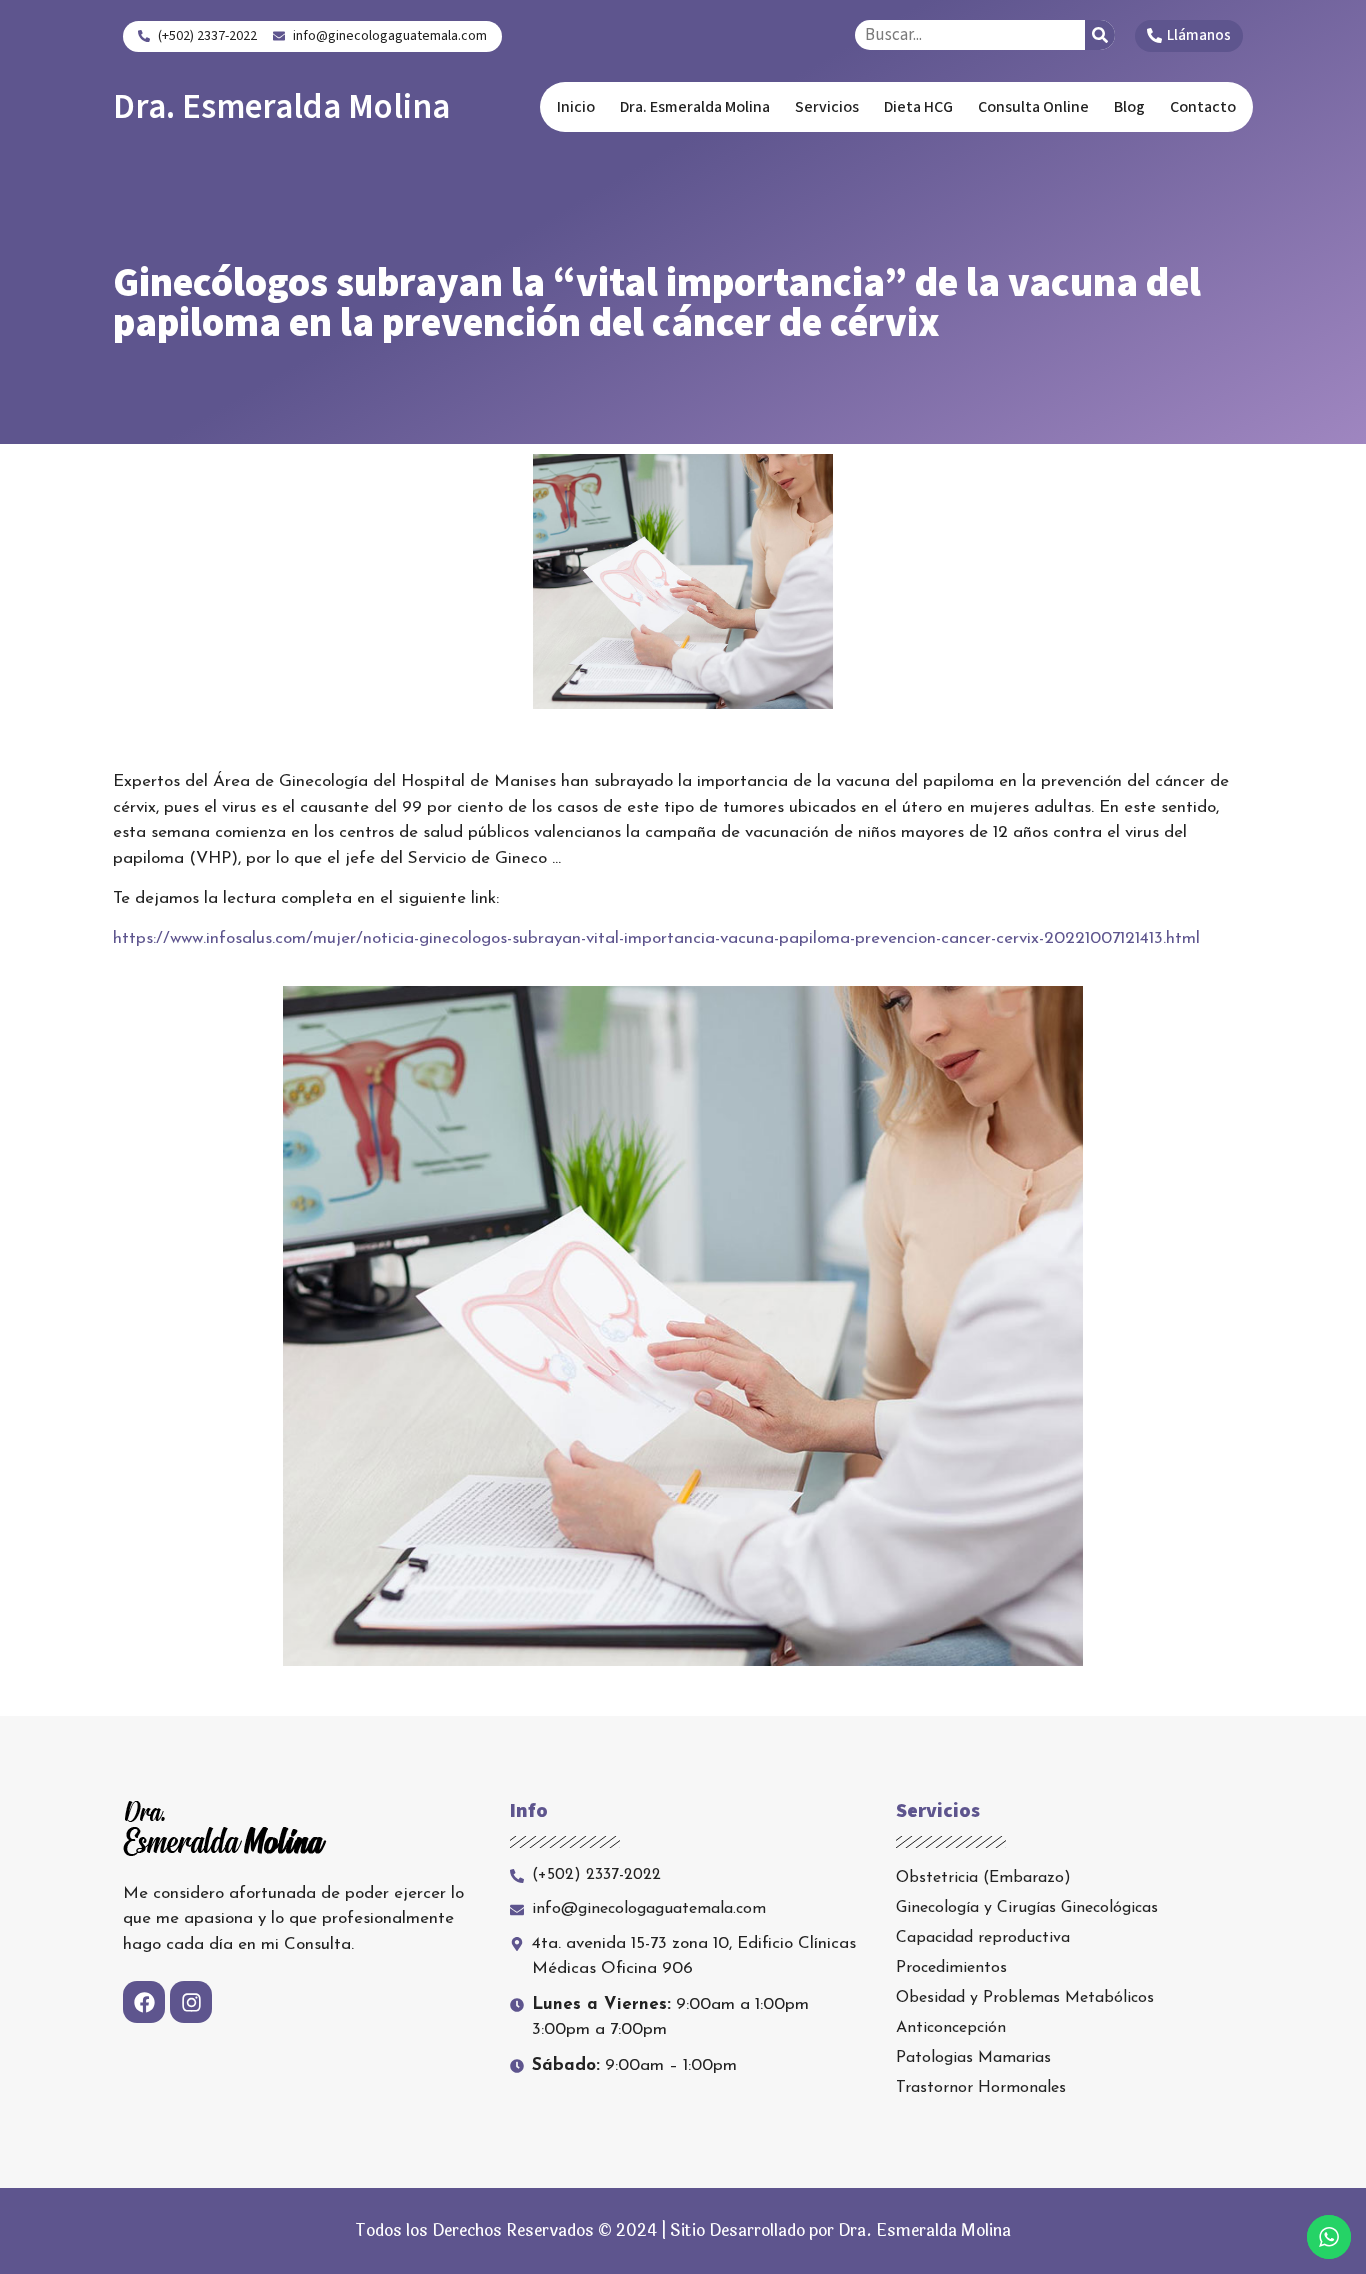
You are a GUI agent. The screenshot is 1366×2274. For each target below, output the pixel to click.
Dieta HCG (918, 107)
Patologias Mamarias (973, 2058)
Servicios (827, 107)
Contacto (1203, 107)
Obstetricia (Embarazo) (983, 1878)
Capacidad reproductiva (983, 1938)
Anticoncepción (951, 2028)
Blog (1129, 107)
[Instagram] (191, 2002)
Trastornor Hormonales (981, 2088)
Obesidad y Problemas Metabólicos (1025, 1998)
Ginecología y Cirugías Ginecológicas (1027, 1908)
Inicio (576, 107)
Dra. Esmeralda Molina (281, 107)
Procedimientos (951, 1968)
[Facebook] (144, 2002)
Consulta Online (1033, 107)
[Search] (1100, 35)
